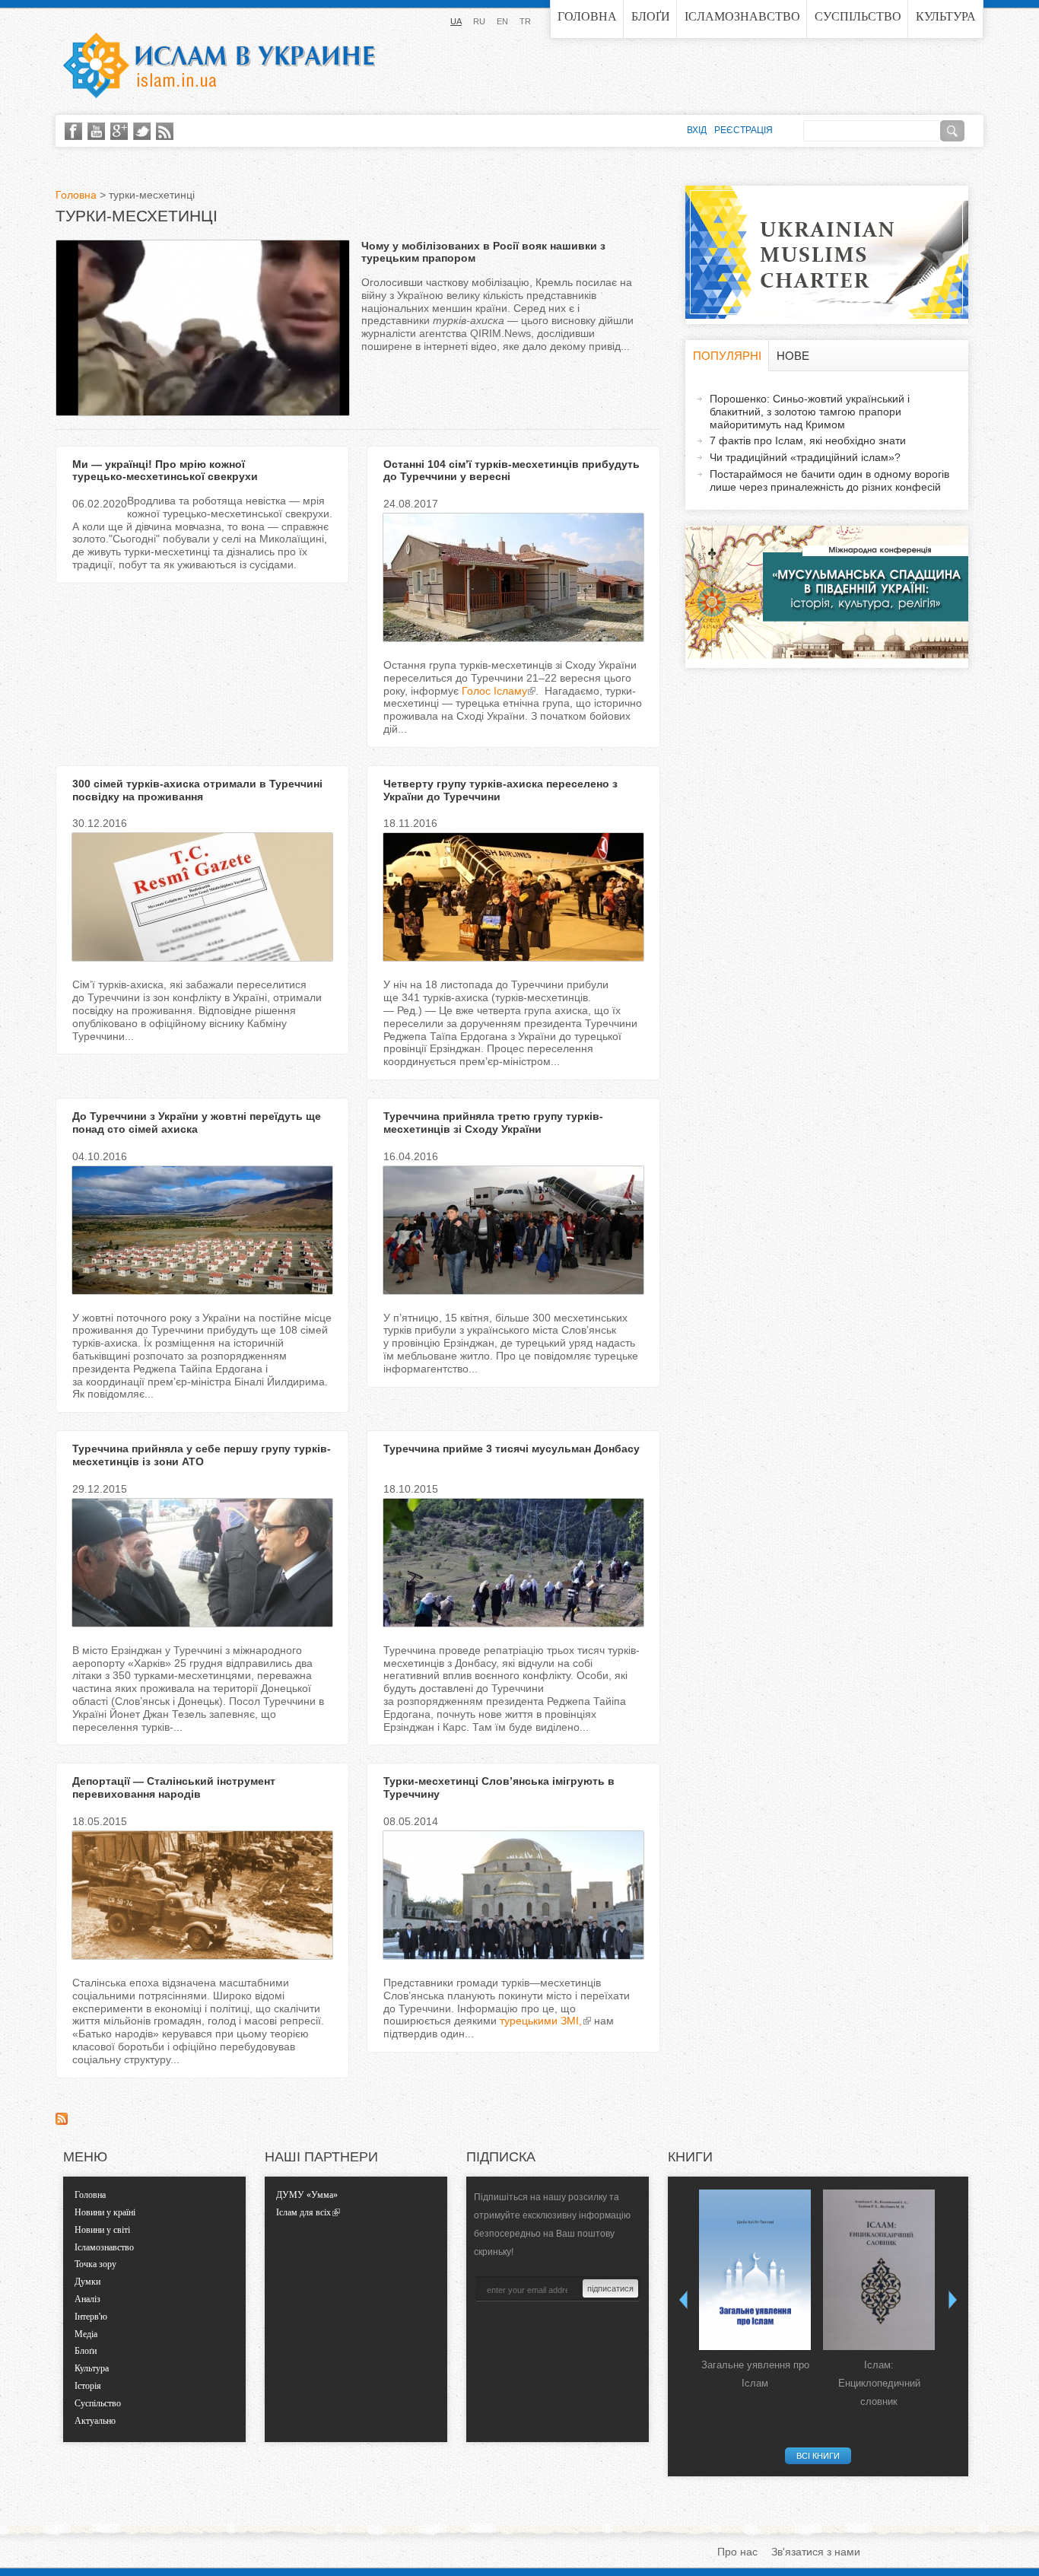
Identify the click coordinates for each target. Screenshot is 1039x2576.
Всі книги (818, 2456)
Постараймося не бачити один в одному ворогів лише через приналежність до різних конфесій (829, 480)
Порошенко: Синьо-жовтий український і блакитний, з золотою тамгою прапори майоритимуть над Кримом (810, 412)
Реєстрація (744, 130)
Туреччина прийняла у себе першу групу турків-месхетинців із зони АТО (202, 1455)
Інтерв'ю (91, 2317)
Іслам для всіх (303, 2212)
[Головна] (219, 65)
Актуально (95, 2421)
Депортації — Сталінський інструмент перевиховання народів (174, 1787)
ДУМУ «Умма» (307, 2195)
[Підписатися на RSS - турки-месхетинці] (62, 2121)
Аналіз (87, 2299)
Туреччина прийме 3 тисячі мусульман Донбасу (512, 1449)
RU (479, 21)
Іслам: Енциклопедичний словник (879, 2383)
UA (456, 21)
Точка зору (95, 2264)
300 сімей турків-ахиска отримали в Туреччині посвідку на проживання (197, 790)
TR (525, 21)
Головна (587, 16)
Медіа (86, 2334)
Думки (87, 2282)
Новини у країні (105, 2212)
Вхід (697, 130)
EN (502, 21)
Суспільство (858, 16)
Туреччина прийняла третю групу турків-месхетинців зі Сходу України (493, 1123)
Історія (88, 2386)
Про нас (737, 2552)
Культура (946, 16)
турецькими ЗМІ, (541, 2021)
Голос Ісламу (494, 691)
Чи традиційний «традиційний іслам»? (805, 457)
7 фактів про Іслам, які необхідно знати (808, 440)
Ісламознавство (742, 16)
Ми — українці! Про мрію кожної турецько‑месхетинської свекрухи (165, 471)
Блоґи (651, 16)
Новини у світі (102, 2230)
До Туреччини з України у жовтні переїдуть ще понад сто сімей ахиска (197, 1123)
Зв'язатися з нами (816, 2552)
